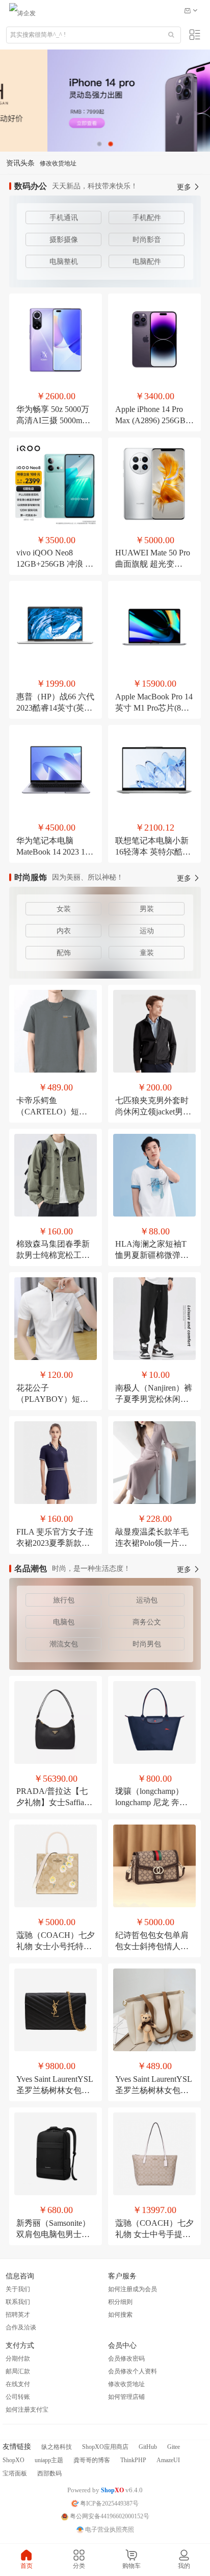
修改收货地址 (126, 2384)
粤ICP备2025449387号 (109, 2504)
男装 (147, 909)
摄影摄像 (64, 240)
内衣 (64, 931)
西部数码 (49, 2473)
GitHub (148, 2447)
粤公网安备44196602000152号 (109, 2516)
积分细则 (120, 2302)
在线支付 (18, 2384)
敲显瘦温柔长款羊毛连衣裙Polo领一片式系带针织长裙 (152, 1543)
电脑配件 (147, 262)
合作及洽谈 (21, 2327)
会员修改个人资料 (133, 2371)
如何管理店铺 (126, 2397)
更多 (185, 187)
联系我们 (18, 2302)
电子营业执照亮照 (109, 2530)
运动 (147, 931)
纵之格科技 (57, 2447)
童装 (147, 953)
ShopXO (14, 2460)
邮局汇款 (18, 2371)
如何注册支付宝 (27, 2410)
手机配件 (147, 218)
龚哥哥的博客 (92, 2460)
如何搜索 (120, 2315)
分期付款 (18, 2359)
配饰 (64, 953)
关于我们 (18, 2289)
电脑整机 (64, 262)
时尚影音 (147, 240)
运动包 (147, 1600)
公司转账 (18, 2397)
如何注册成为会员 (133, 2289)
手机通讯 (64, 218)
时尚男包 (147, 1644)
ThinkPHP (133, 2460)
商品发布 (52, 163)
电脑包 (64, 1622)
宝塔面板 (15, 2473)
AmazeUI (168, 2460)
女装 (64, 909)
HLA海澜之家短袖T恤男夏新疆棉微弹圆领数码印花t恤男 (152, 1255)
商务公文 (147, 1622)
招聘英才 (18, 2315)
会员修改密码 (126, 2359)
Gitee (174, 2447)
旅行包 (64, 1600)
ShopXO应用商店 (105, 2447)
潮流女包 (64, 1644)
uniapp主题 (49, 2460)
